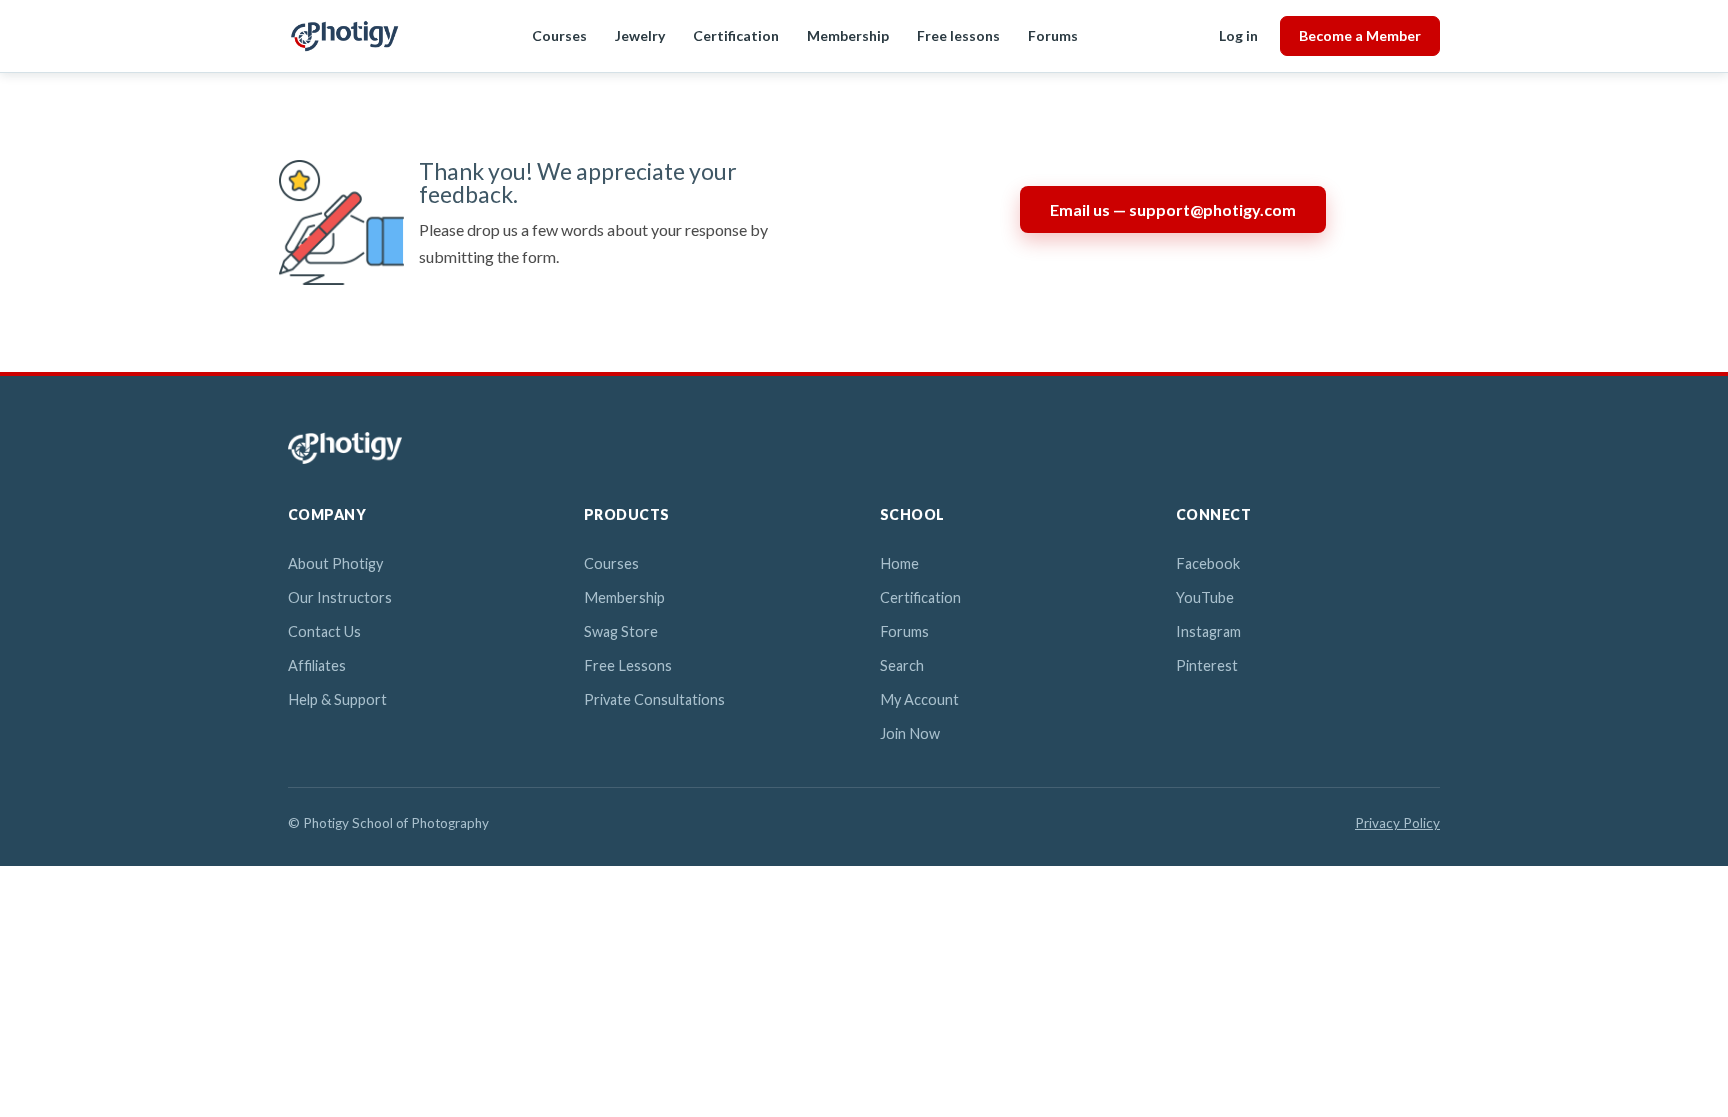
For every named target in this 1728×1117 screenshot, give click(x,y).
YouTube (1205, 597)
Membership (848, 35)
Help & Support (337, 699)
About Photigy (335, 563)
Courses (559, 35)
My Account (919, 699)
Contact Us (324, 631)
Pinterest (1207, 665)
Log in (1238, 35)
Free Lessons (628, 665)
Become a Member (1360, 35)
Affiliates (317, 665)
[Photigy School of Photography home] (344, 36)
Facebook (1208, 563)
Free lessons (958, 35)
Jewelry (640, 35)
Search (902, 665)
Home (899, 563)
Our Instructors (340, 597)
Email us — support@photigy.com (1173, 209)
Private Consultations (654, 699)
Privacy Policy (1397, 823)
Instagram (1208, 631)
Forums (1053, 35)
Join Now (910, 733)
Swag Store (621, 631)
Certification (736, 35)
